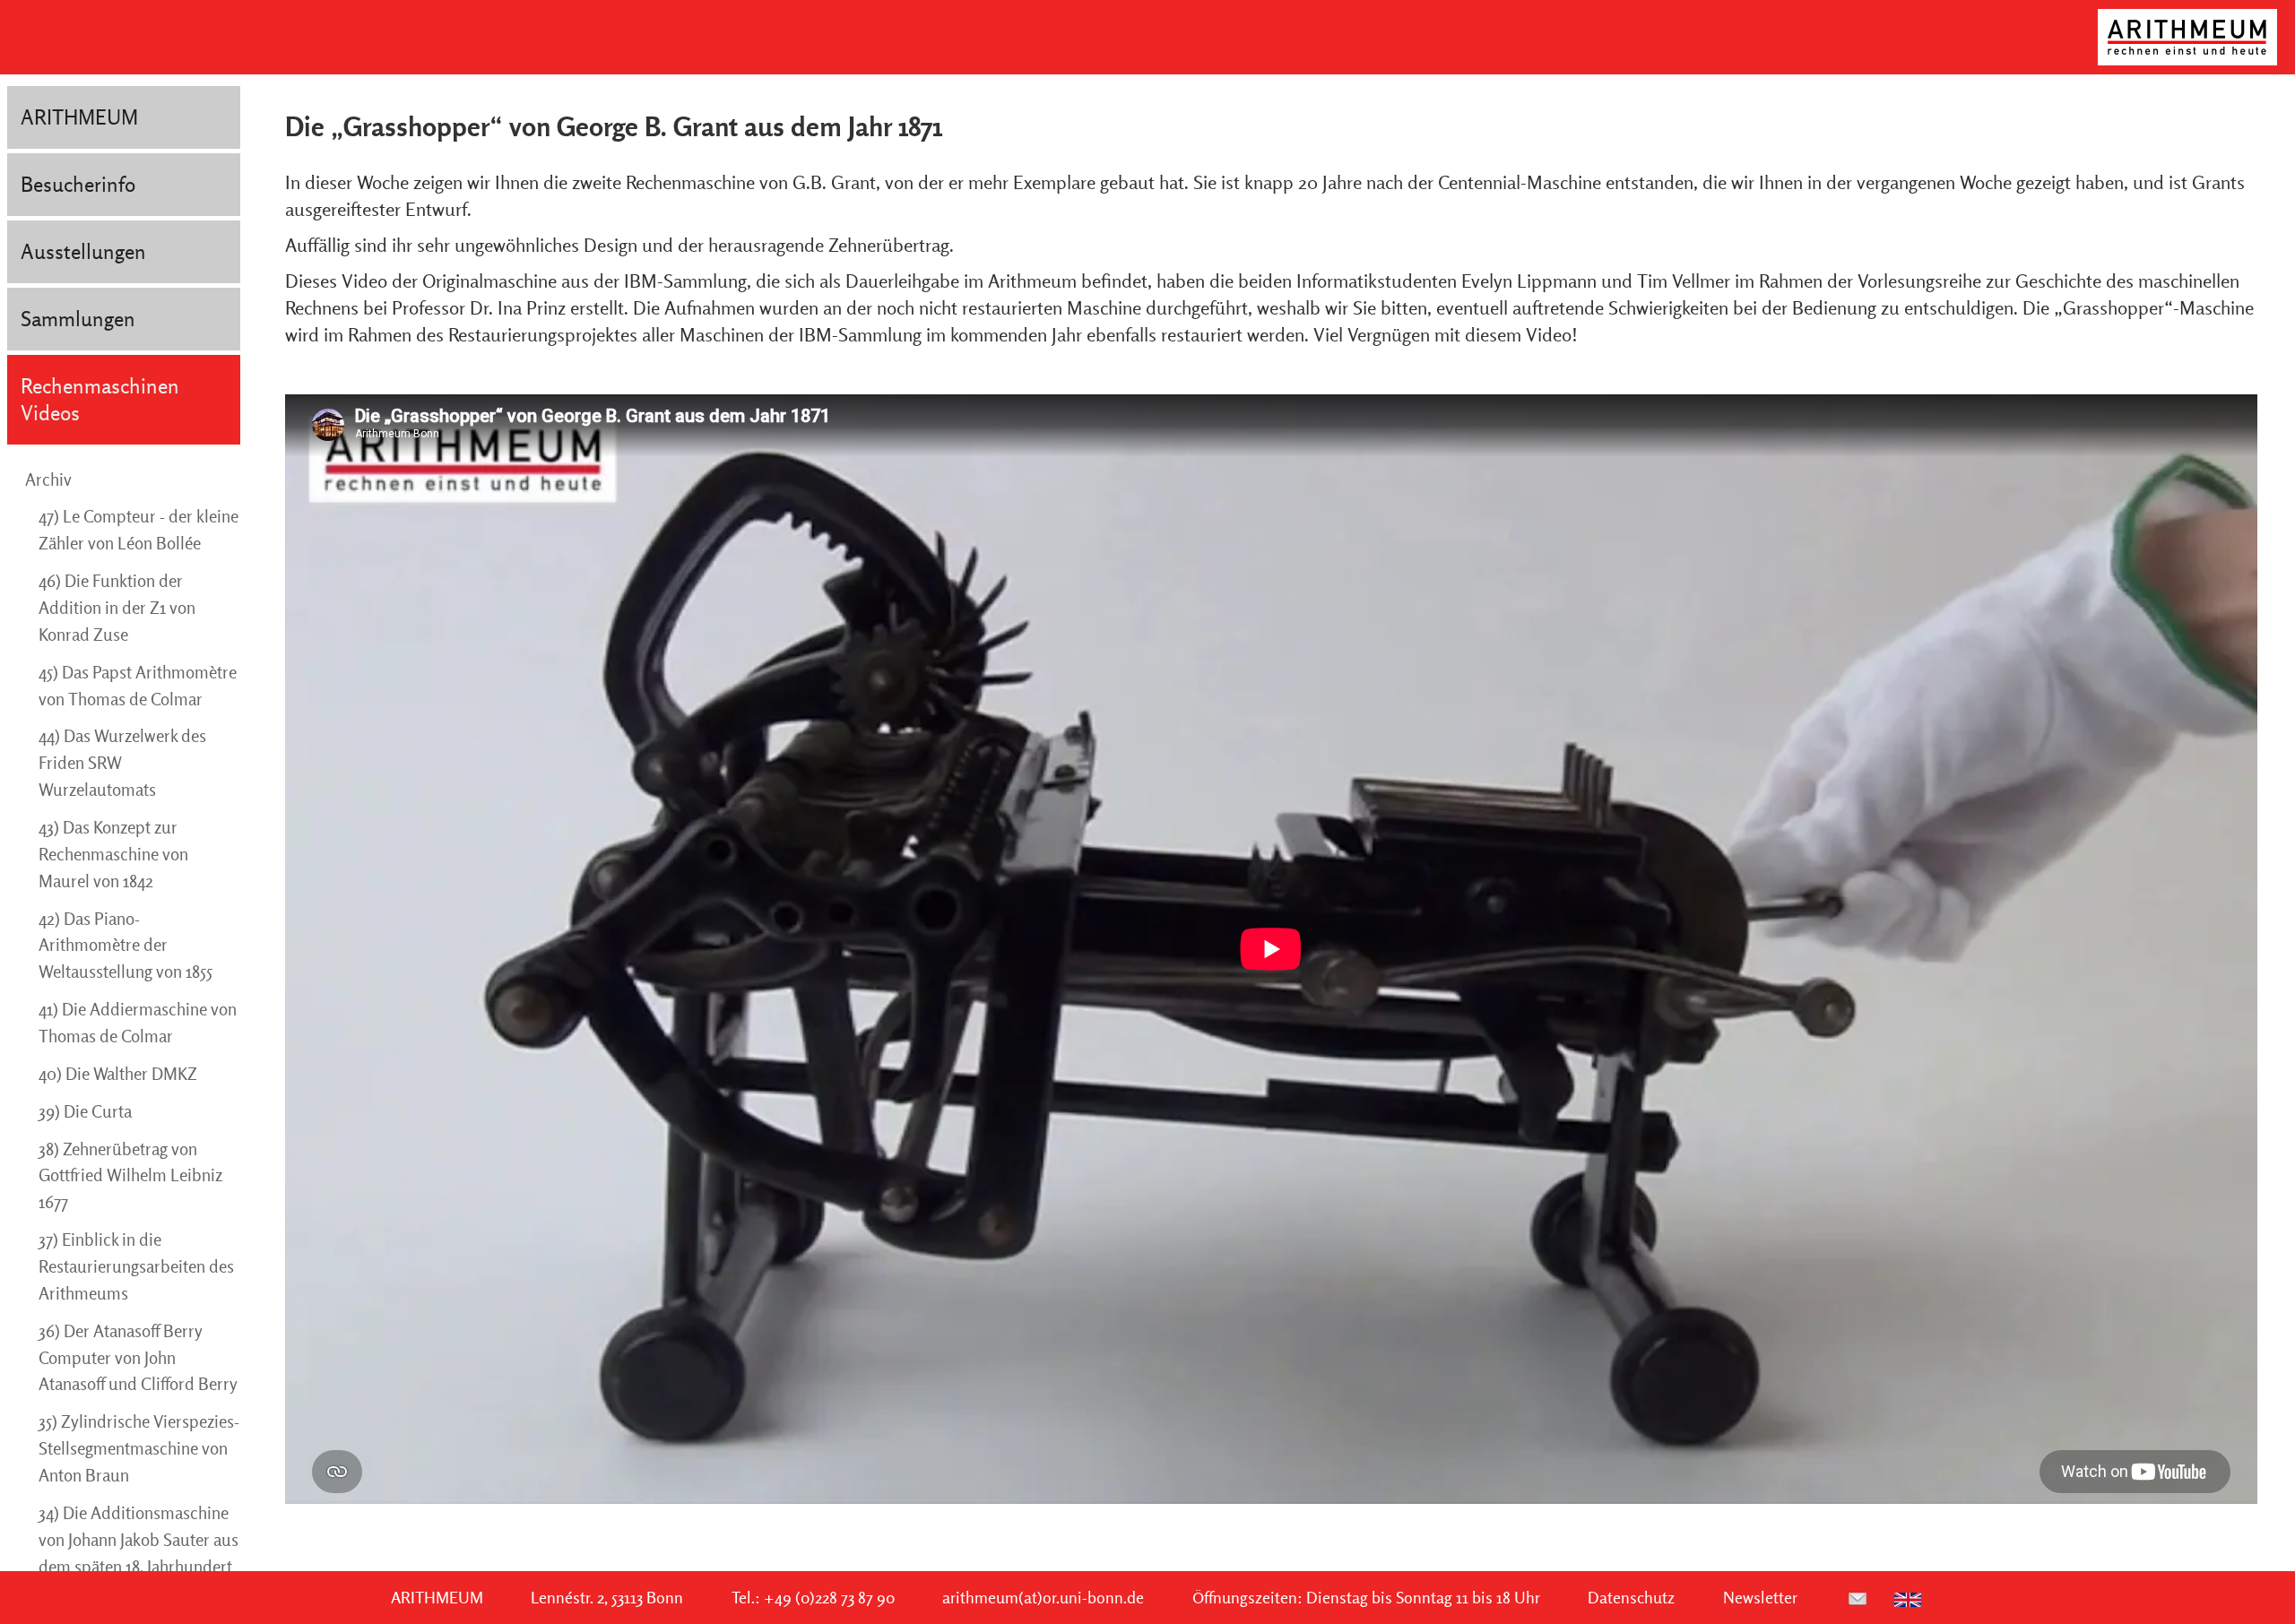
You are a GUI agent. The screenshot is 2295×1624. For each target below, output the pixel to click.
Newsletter (1760, 1598)
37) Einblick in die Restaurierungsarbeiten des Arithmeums (136, 1266)
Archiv (48, 479)
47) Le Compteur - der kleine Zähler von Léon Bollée (139, 530)
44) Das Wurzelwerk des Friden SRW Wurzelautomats (122, 763)
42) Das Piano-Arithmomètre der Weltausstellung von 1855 (126, 946)
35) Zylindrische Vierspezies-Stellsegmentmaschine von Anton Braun (139, 1448)
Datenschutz (1631, 1598)
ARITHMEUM (79, 117)
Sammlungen (78, 319)
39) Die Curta (85, 1111)
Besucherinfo (78, 184)
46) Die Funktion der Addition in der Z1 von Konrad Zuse (117, 608)
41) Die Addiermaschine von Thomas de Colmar (138, 1023)
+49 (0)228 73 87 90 (829, 1598)
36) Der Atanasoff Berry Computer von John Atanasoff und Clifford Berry (138, 1358)
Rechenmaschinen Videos (100, 399)
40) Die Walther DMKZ (118, 1074)
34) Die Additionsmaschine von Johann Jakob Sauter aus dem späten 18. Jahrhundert (139, 1540)
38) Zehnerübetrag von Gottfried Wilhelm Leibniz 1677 (130, 1176)
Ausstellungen (83, 251)
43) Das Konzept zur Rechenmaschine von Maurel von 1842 (113, 854)
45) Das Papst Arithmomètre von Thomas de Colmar (138, 686)
